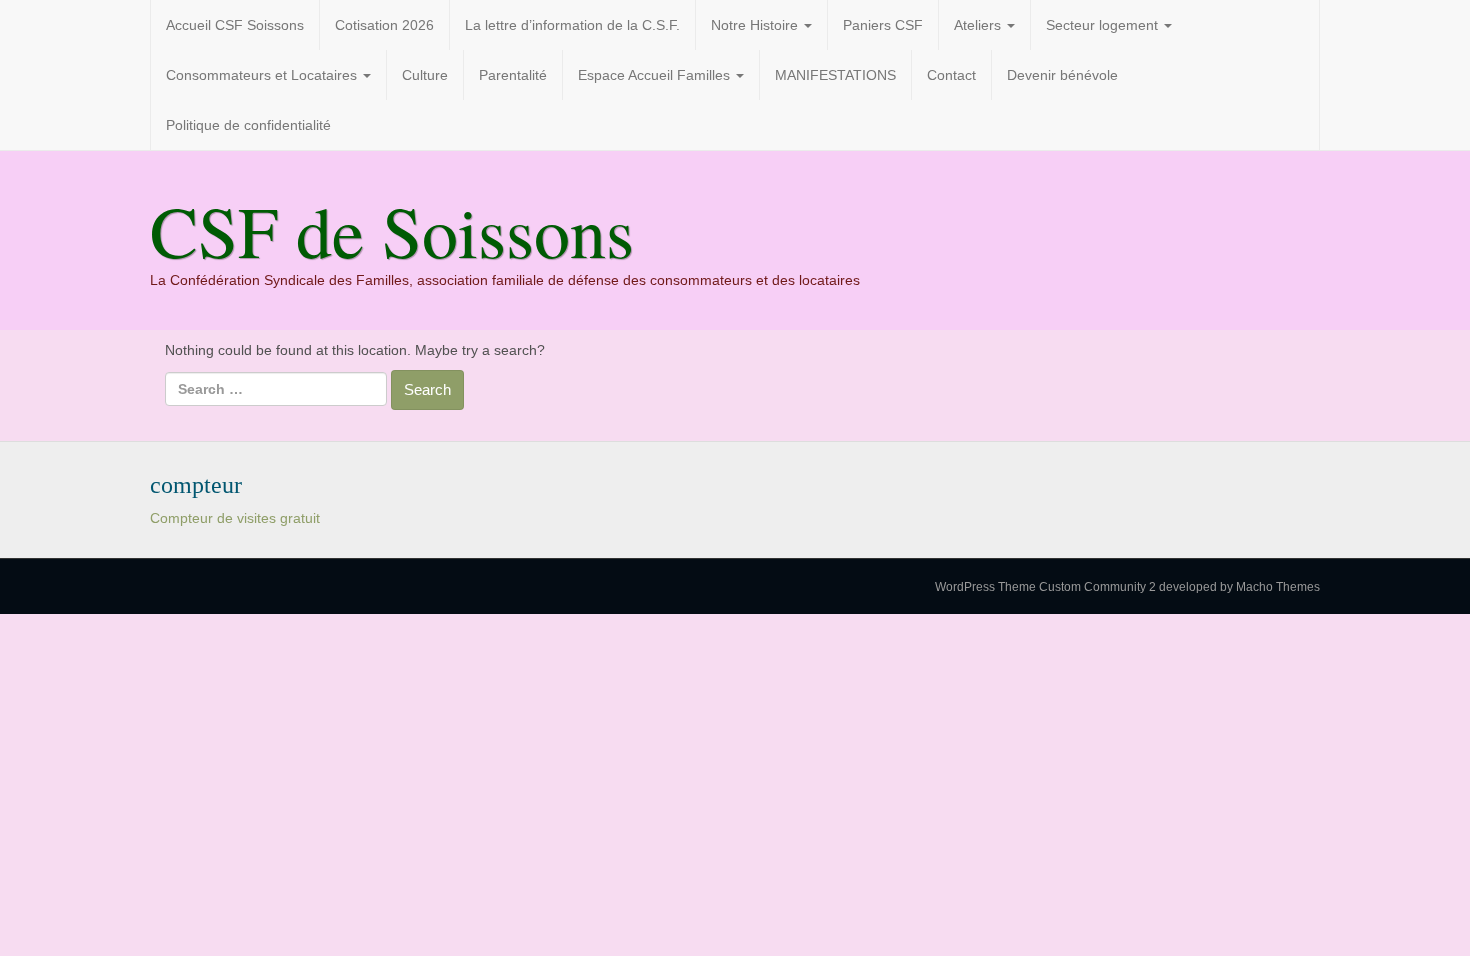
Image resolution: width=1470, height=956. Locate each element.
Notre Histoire (756, 25)
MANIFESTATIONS (835, 75)
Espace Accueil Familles (656, 75)
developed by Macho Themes (1239, 587)
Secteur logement (1104, 25)
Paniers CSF (883, 25)
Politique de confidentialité (248, 125)
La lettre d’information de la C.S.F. (572, 25)
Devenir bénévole (1062, 75)
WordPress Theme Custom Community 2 (1045, 587)
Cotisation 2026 (384, 25)
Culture (425, 75)
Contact (951, 75)
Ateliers (979, 25)
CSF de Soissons (392, 230)
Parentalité (513, 75)
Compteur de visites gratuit (235, 518)
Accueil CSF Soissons (235, 25)
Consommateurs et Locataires (263, 75)
